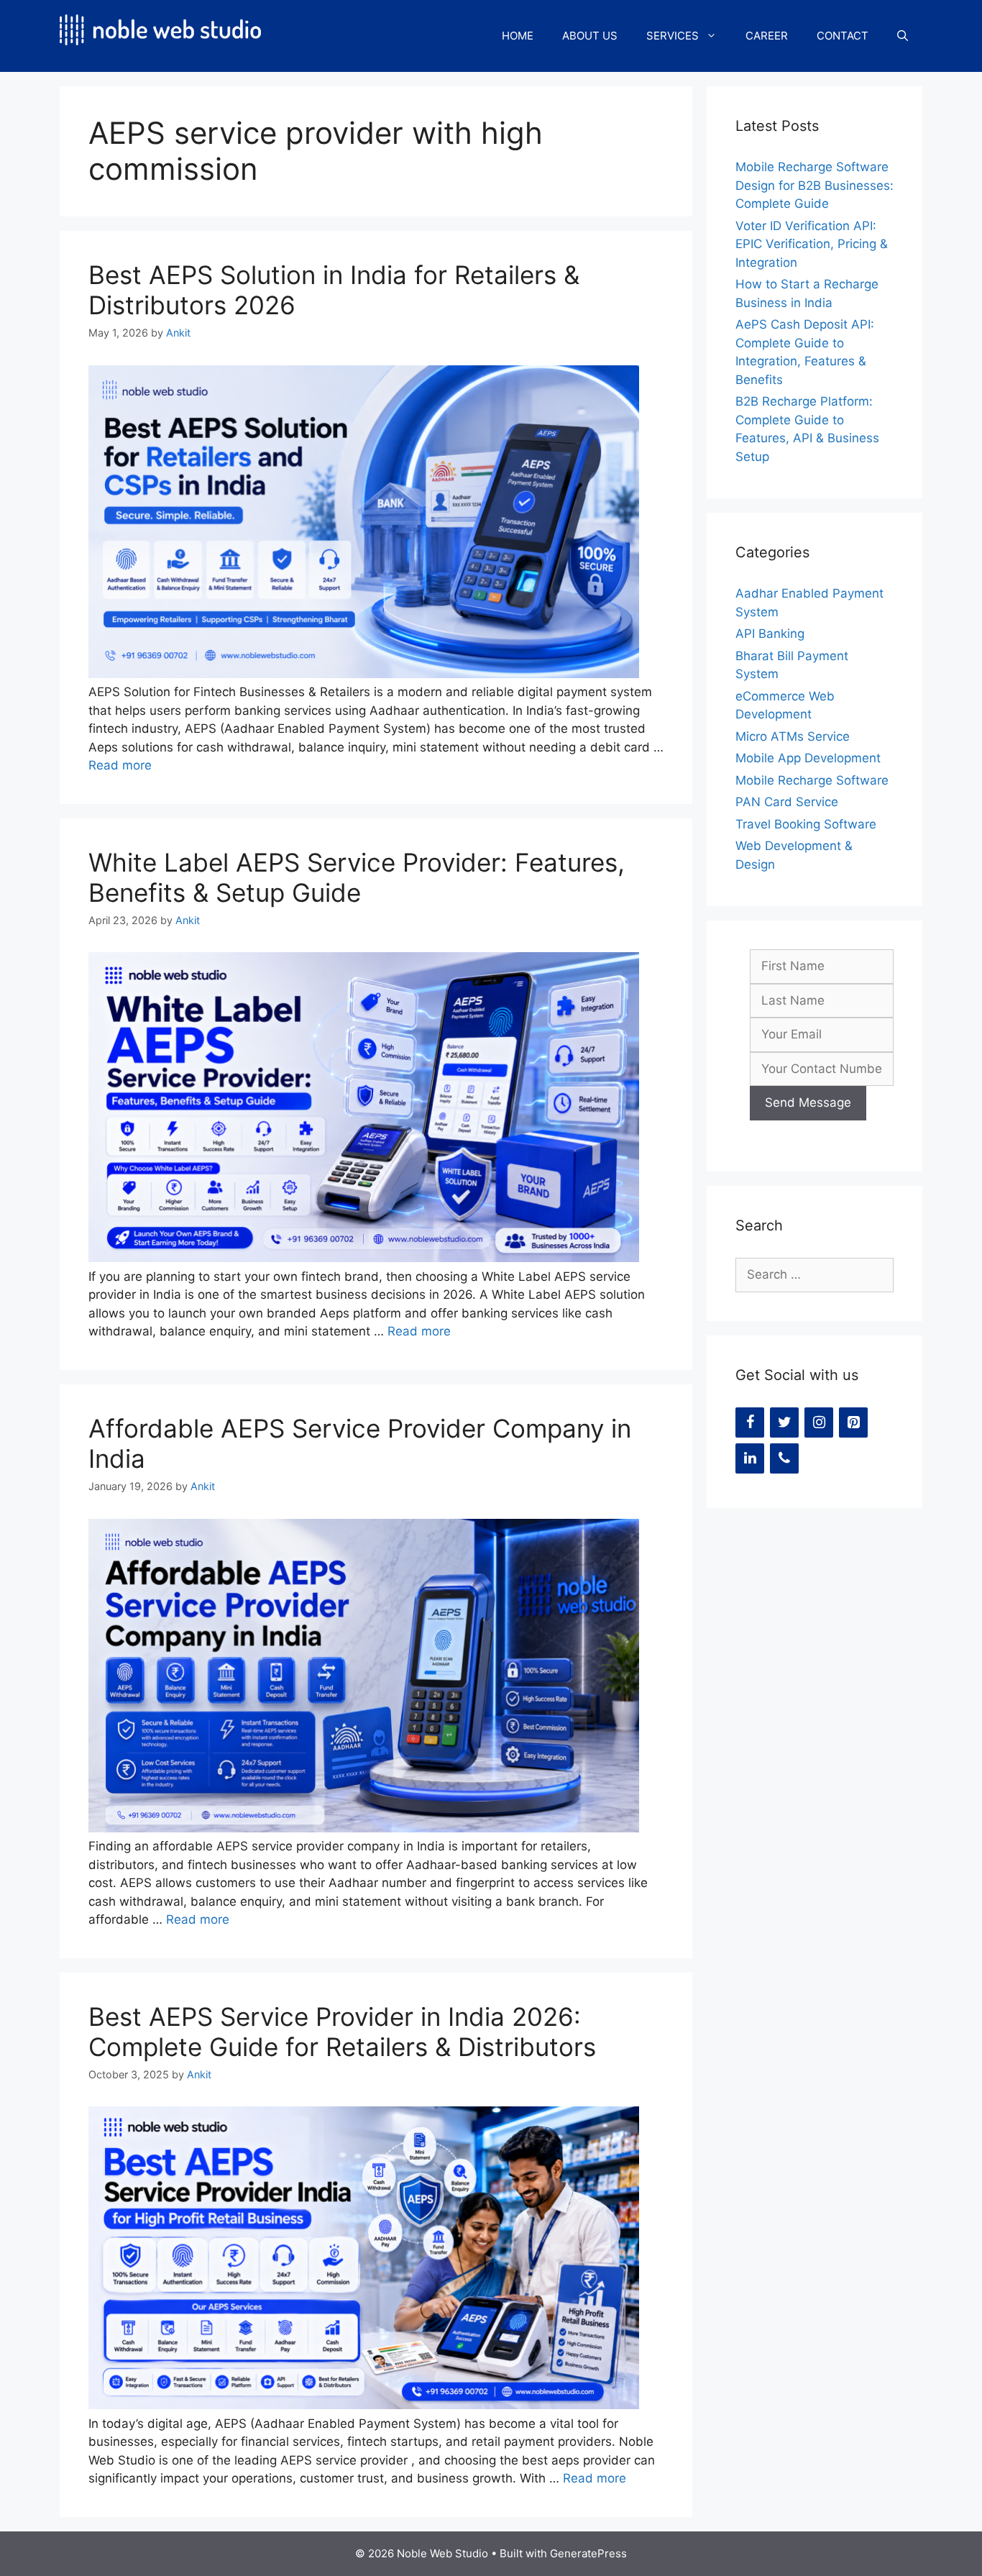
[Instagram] (819, 1422)
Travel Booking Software (806, 824)
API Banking (770, 634)
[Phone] (784, 1458)
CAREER (767, 36)
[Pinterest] (853, 1422)
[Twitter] (784, 1422)
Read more (120, 765)
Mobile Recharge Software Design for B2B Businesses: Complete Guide (814, 185)
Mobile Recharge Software (812, 780)
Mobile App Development (808, 758)
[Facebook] (750, 1422)
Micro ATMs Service (793, 736)
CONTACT (843, 36)
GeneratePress (588, 2553)
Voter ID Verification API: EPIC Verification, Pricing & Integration (812, 244)
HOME (518, 36)
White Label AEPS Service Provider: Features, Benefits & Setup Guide (357, 877)
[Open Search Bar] (903, 36)
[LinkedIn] (750, 1458)
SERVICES (673, 36)
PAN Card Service (787, 802)
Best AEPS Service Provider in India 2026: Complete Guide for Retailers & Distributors (342, 2032)
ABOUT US (590, 36)
